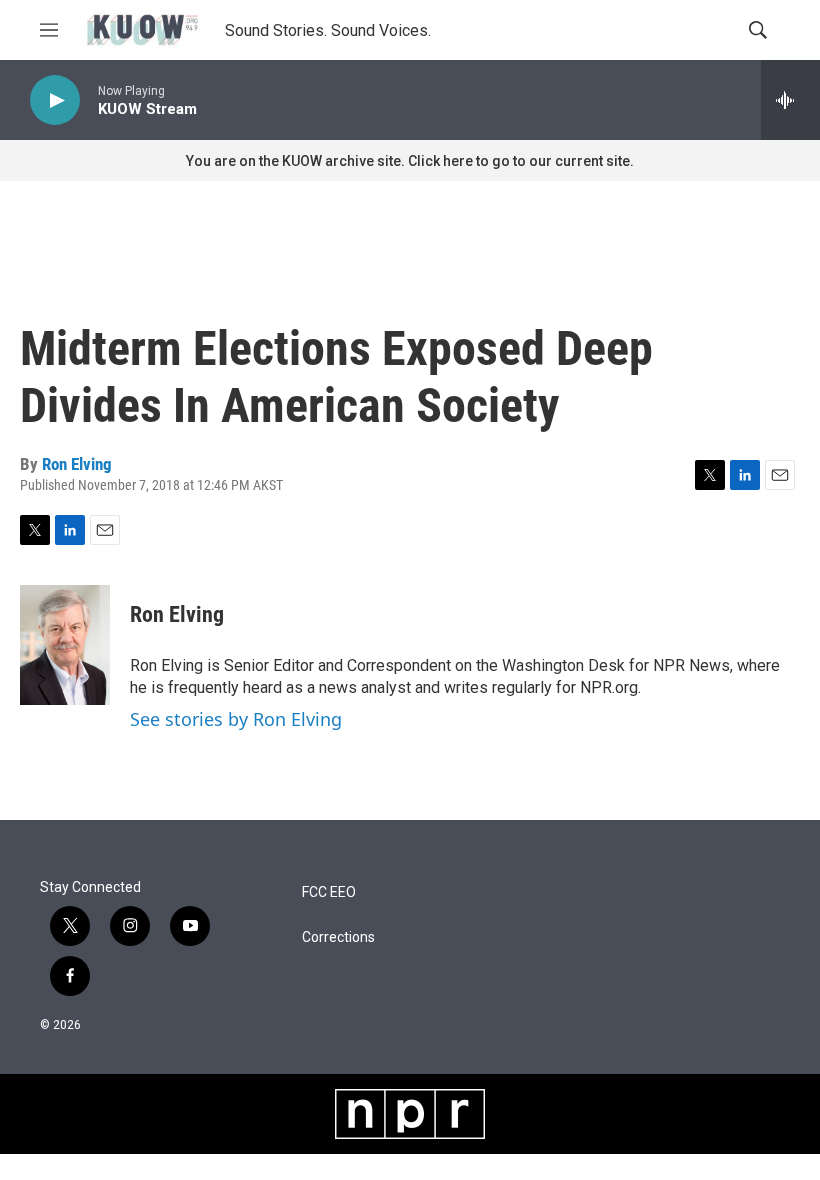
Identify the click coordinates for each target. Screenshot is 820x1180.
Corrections (338, 937)
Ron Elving (77, 464)
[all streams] (790, 100)
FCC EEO (329, 892)
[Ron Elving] (65, 645)
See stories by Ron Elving (236, 719)
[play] (55, 100)
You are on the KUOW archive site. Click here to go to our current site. (410, 161)
